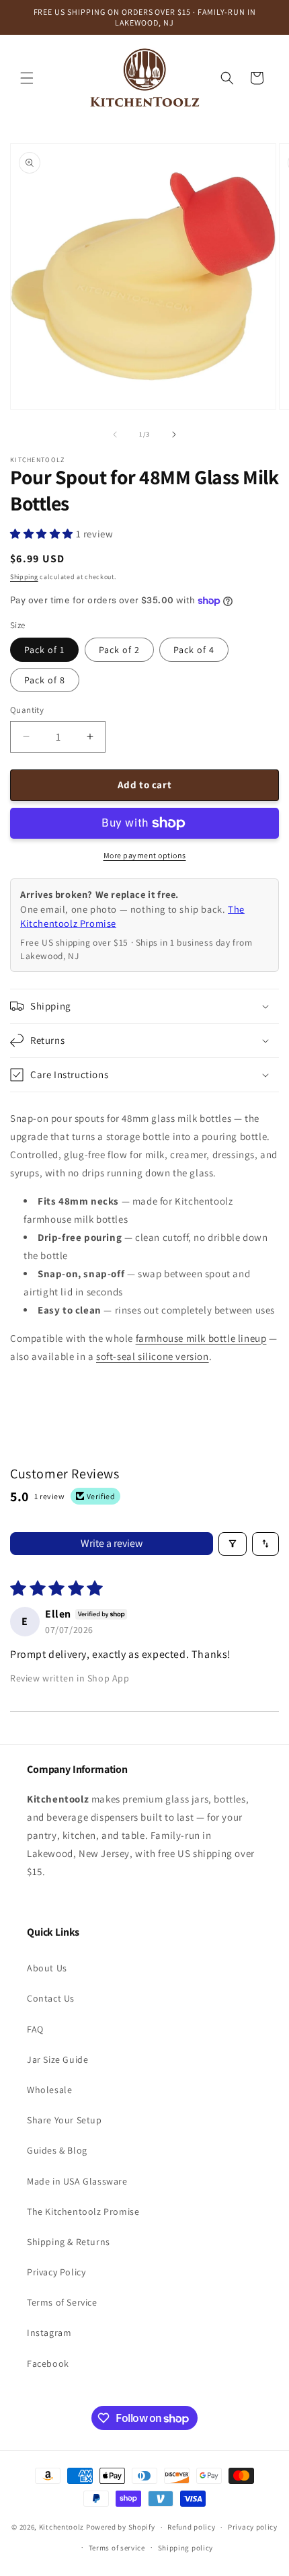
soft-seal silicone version (153, 1356)
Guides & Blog (57, 2150)
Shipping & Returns (69, 2242)
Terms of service (117, 2548)
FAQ (35, 2029)
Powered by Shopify (121, 2527)
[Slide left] (115, 434)
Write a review (112, 1543)
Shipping (24, 577)
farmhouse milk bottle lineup (201, 1338)
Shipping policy (186, 2548)
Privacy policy (253, 2527)
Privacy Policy (56, 2272)
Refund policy (191, 2527)
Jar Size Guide (57, 2059)
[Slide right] (174, 434)
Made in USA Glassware (77, 2181)
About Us (47, 1968)
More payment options (145, 855)
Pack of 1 (44, 650)
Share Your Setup (65, 2120)
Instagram (49, 2333)
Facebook (48, 2363)
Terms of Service (62, 2302)
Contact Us (51, 1998)
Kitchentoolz (61, 2527)
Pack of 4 (194, 650)
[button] (27, 78)
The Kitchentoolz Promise (83, 2211)
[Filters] (233, 1544)
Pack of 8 (45, 680)
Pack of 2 (119, 650)
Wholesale (49, 2090)
